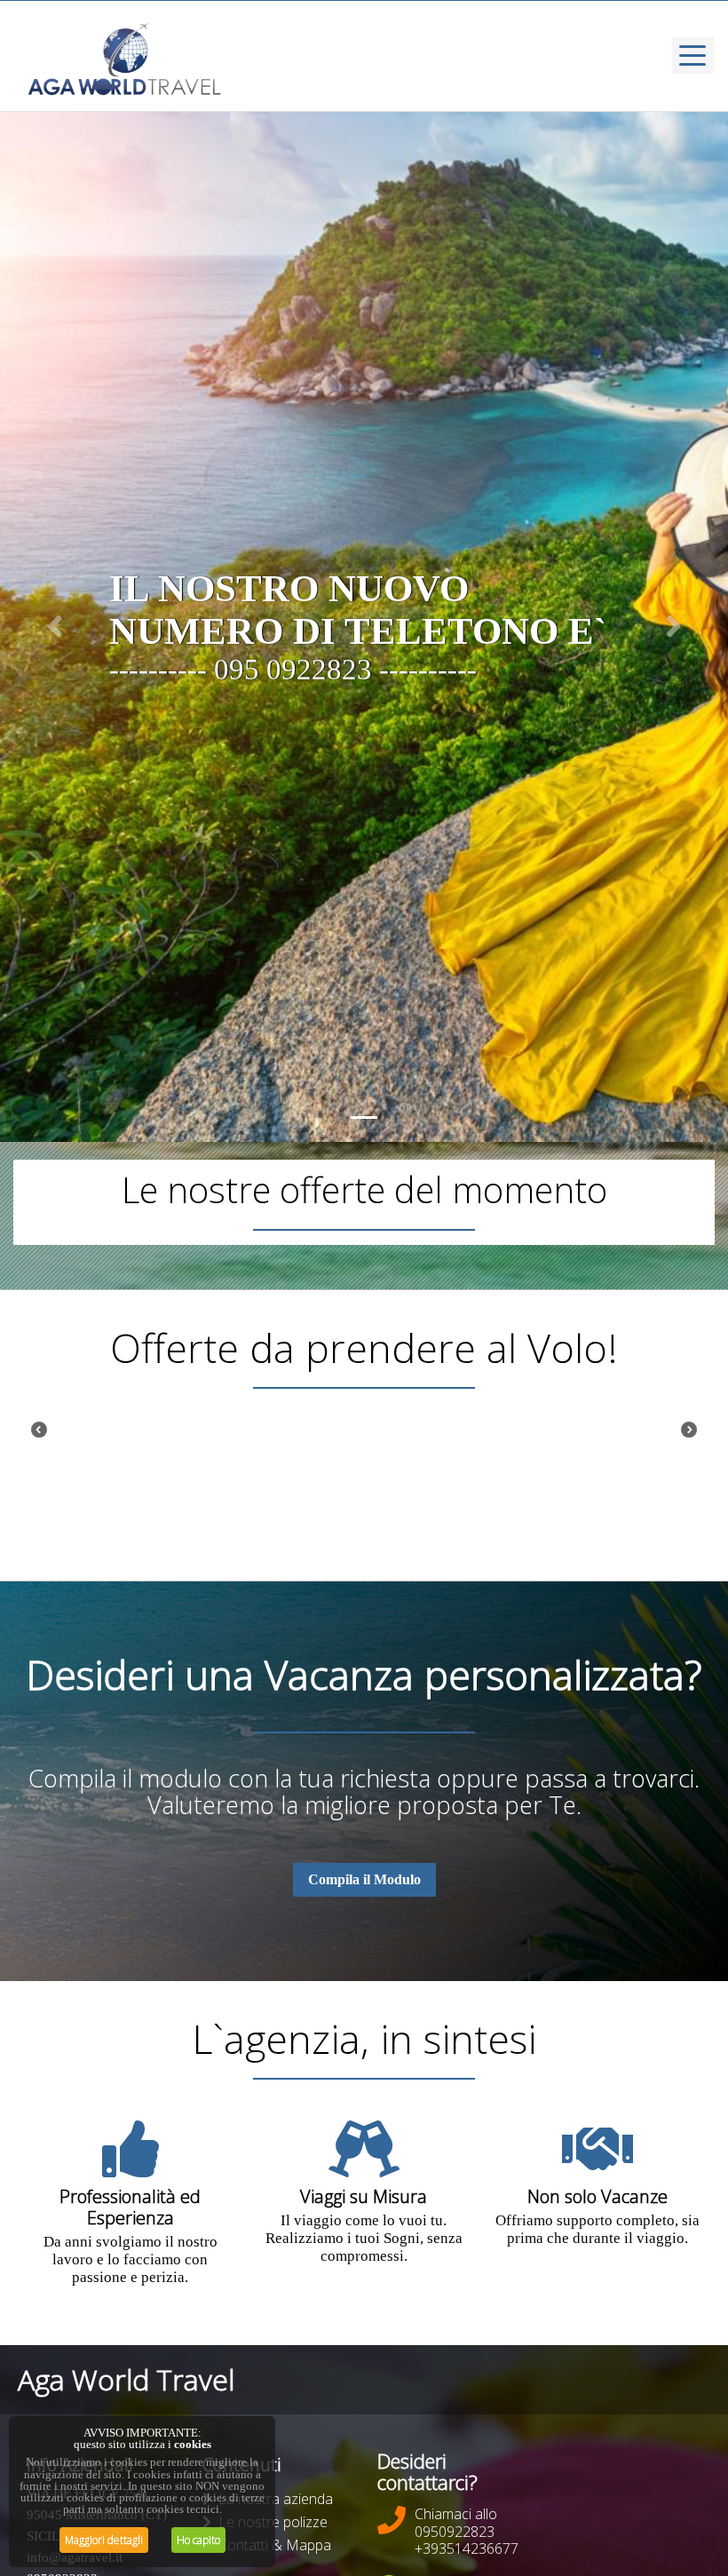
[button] (55, 627)
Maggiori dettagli (104, 2540)
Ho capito (198, 2540)
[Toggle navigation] (693, 55)
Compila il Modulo (364, 1879)
